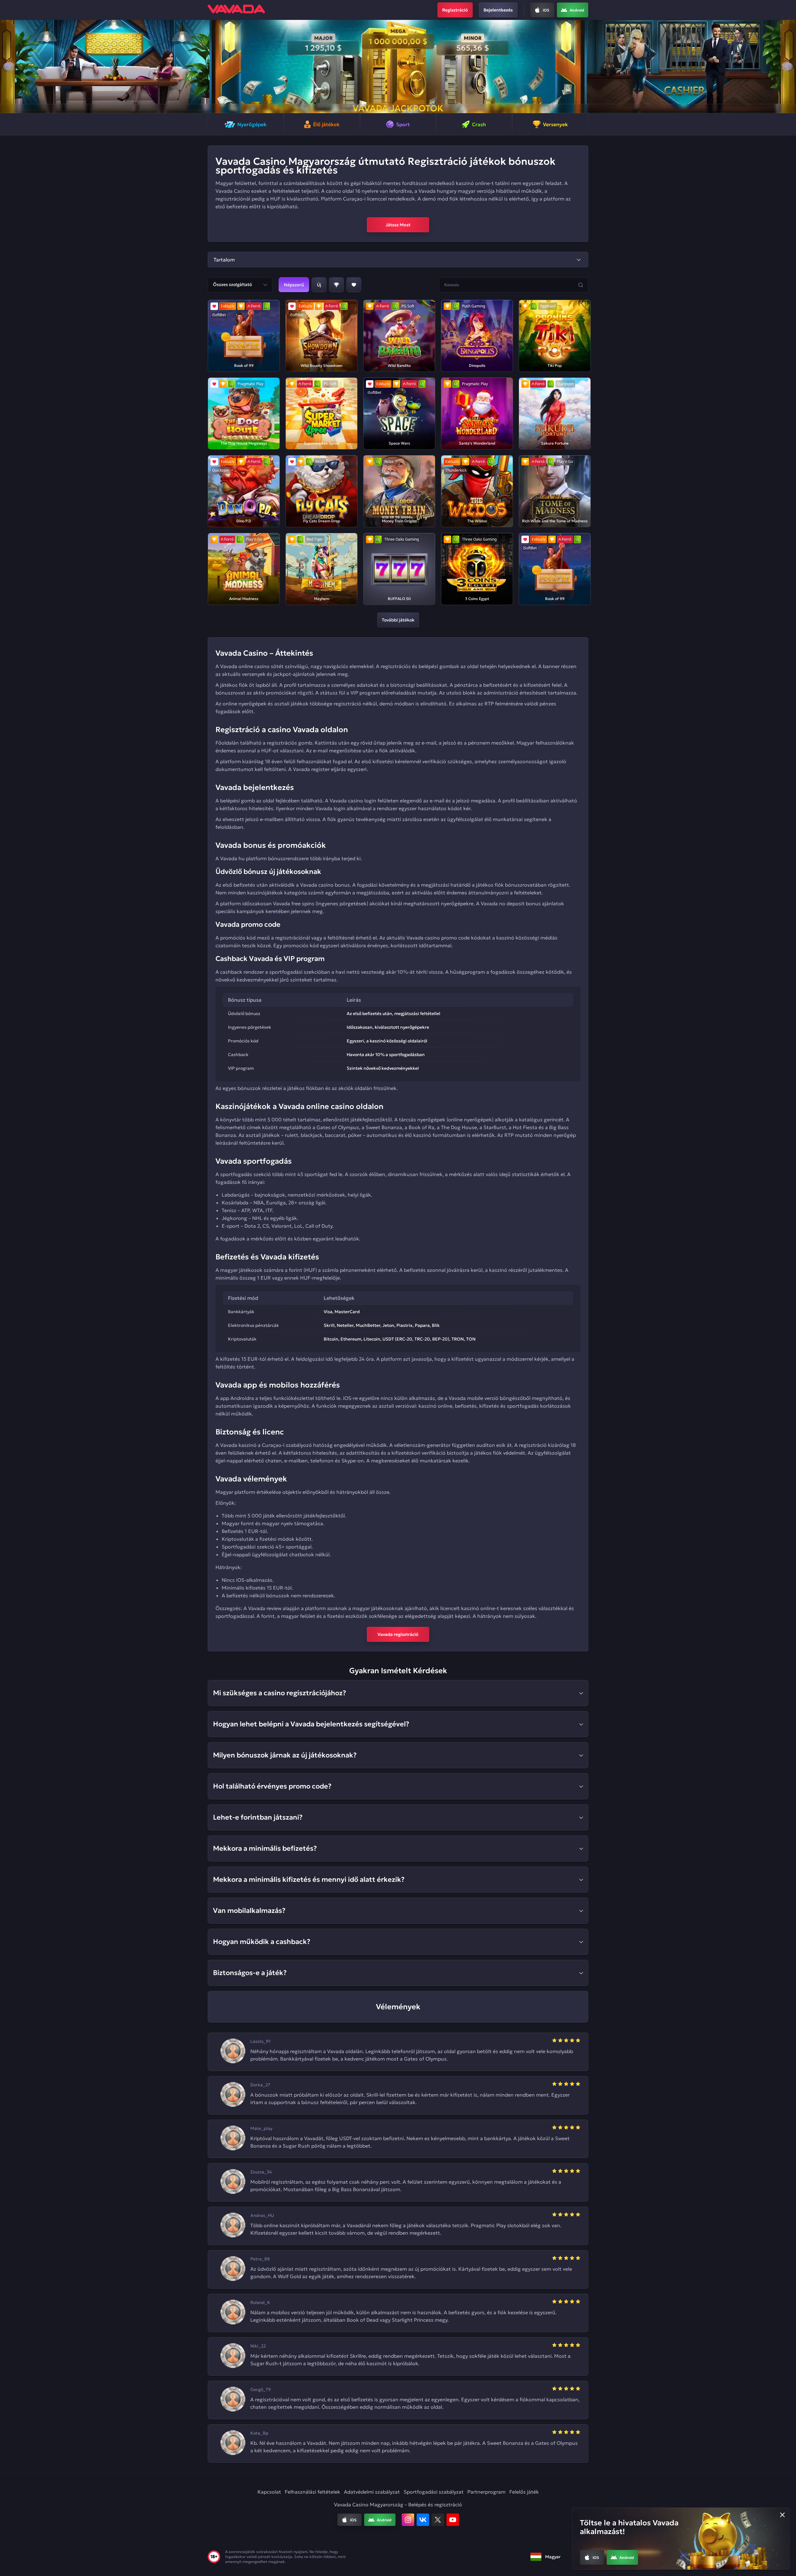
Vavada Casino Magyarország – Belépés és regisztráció (398, 2504)
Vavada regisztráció (398, 1634)
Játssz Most (398, 225)
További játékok (398, 620)
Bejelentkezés (498, 10)
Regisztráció (455, 10)
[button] (7, 67)
